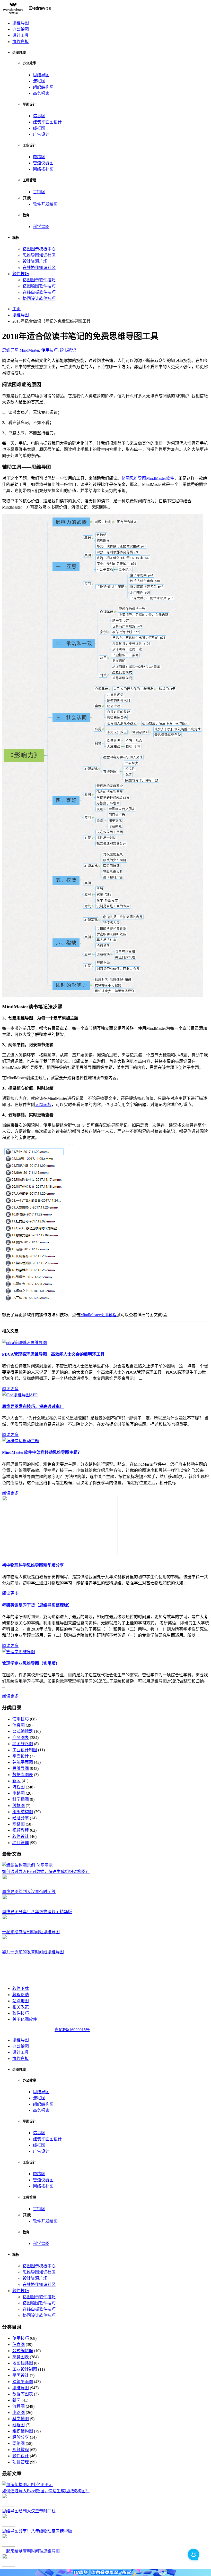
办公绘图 (21, 29)
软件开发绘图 (45, 204)
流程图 (39, 81)
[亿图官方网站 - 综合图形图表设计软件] (27, 13)
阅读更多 (10, 1389)
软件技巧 (21, 274)
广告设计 (41, 134)
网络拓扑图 (43, 169)
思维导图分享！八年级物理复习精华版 (37, 1912)
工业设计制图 (25, 1750)
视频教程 (21, 1830)
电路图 (39, 157)
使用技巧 (49, 350)
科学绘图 (41, 227)
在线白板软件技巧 (39, 292)
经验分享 (21, 1818)
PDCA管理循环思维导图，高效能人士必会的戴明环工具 (53, 1354)
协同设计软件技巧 (39, 298)
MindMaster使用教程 (98, 1315)
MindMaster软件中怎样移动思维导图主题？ (42, 1452)
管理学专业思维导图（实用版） (31, 1663)
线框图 (39, 128)
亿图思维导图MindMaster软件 (148, 478)
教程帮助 (21, 1995)
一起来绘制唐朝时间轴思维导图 (31, 1932)
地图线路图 (23, 1744)
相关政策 (21, 2007)
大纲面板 (43, 1105)
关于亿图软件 (25, 2019)
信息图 (39, 116)
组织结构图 (43, 87)
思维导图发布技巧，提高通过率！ (33, 1407)
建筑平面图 (23, 1762)
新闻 (16, 1781)
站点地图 (21, 2001)
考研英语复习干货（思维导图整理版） (37, 1605)
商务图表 (21, 1738)
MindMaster (29, 350)
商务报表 (41, 93)
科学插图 (21, 1799)
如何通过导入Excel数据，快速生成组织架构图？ (46, 1872)
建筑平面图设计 (47, 122)
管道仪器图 (43, 163)
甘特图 (39, 192)
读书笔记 (68, 350)
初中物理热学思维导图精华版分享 (33, 1565)
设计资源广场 (35, 261)
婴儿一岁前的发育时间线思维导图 (33, 1952)
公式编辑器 (23, 1731)
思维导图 (21, 23)
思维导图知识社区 (39, 255)
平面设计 (21, 1756)
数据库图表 (23, 1775)
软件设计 (21, 1836)
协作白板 (21, 42)
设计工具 (21, 35)
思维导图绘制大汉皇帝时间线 (29, 1892)
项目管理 (21, 1843)
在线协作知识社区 (39, 268)
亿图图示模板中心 (39, 249)
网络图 (19, 1824)
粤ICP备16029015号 (72, 2030)
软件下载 (21, 1988)
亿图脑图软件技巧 (39, 286)
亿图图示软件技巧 (39, 280)
